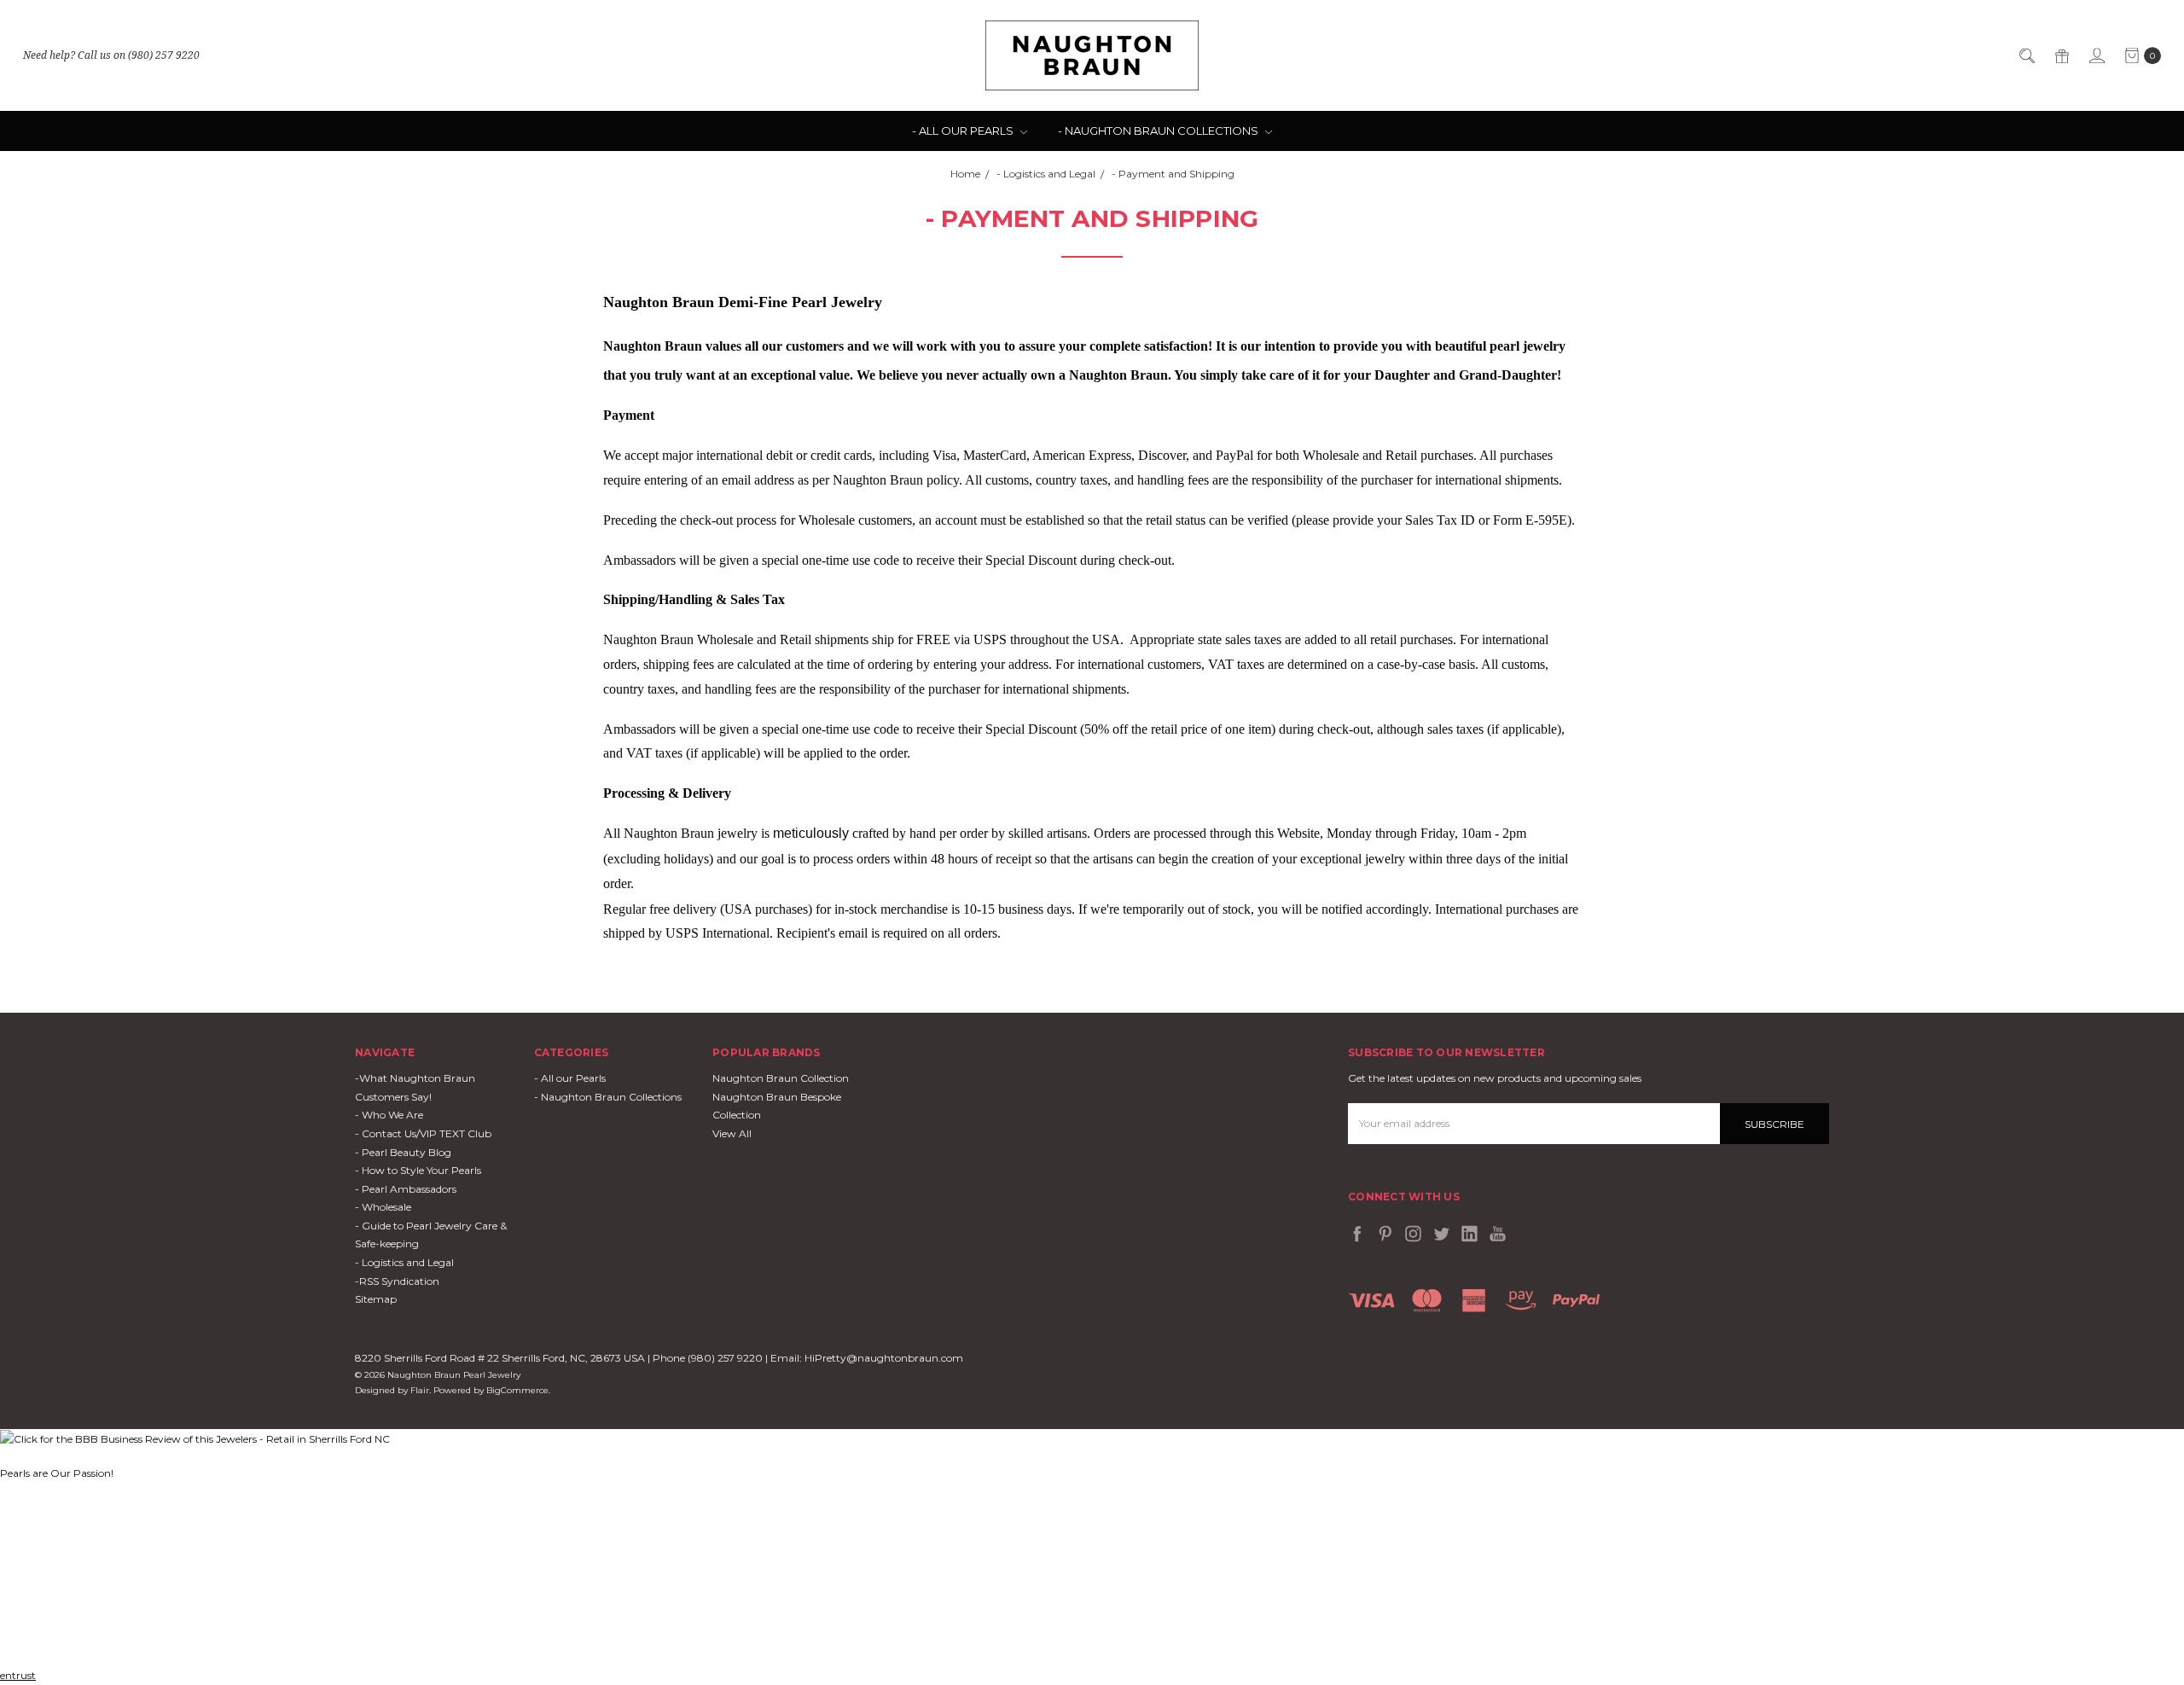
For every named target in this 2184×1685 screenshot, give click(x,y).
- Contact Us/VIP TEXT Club (423, 1133)
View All (732, 1133)
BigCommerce (517, 1390)
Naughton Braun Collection (781, 1078)
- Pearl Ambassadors (406, 1189)
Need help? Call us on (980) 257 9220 (111, 55)
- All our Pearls (964, 131)
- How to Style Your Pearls (418, 1170)
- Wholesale (383, 1207)
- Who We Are (389, 1115)
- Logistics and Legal (404, 1262)
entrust (18, 1675)
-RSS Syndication (397, 1281)
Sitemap (376, 1299)
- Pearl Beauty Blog (403, 1152)
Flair (420, 1390)
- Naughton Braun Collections (1159, 131)
